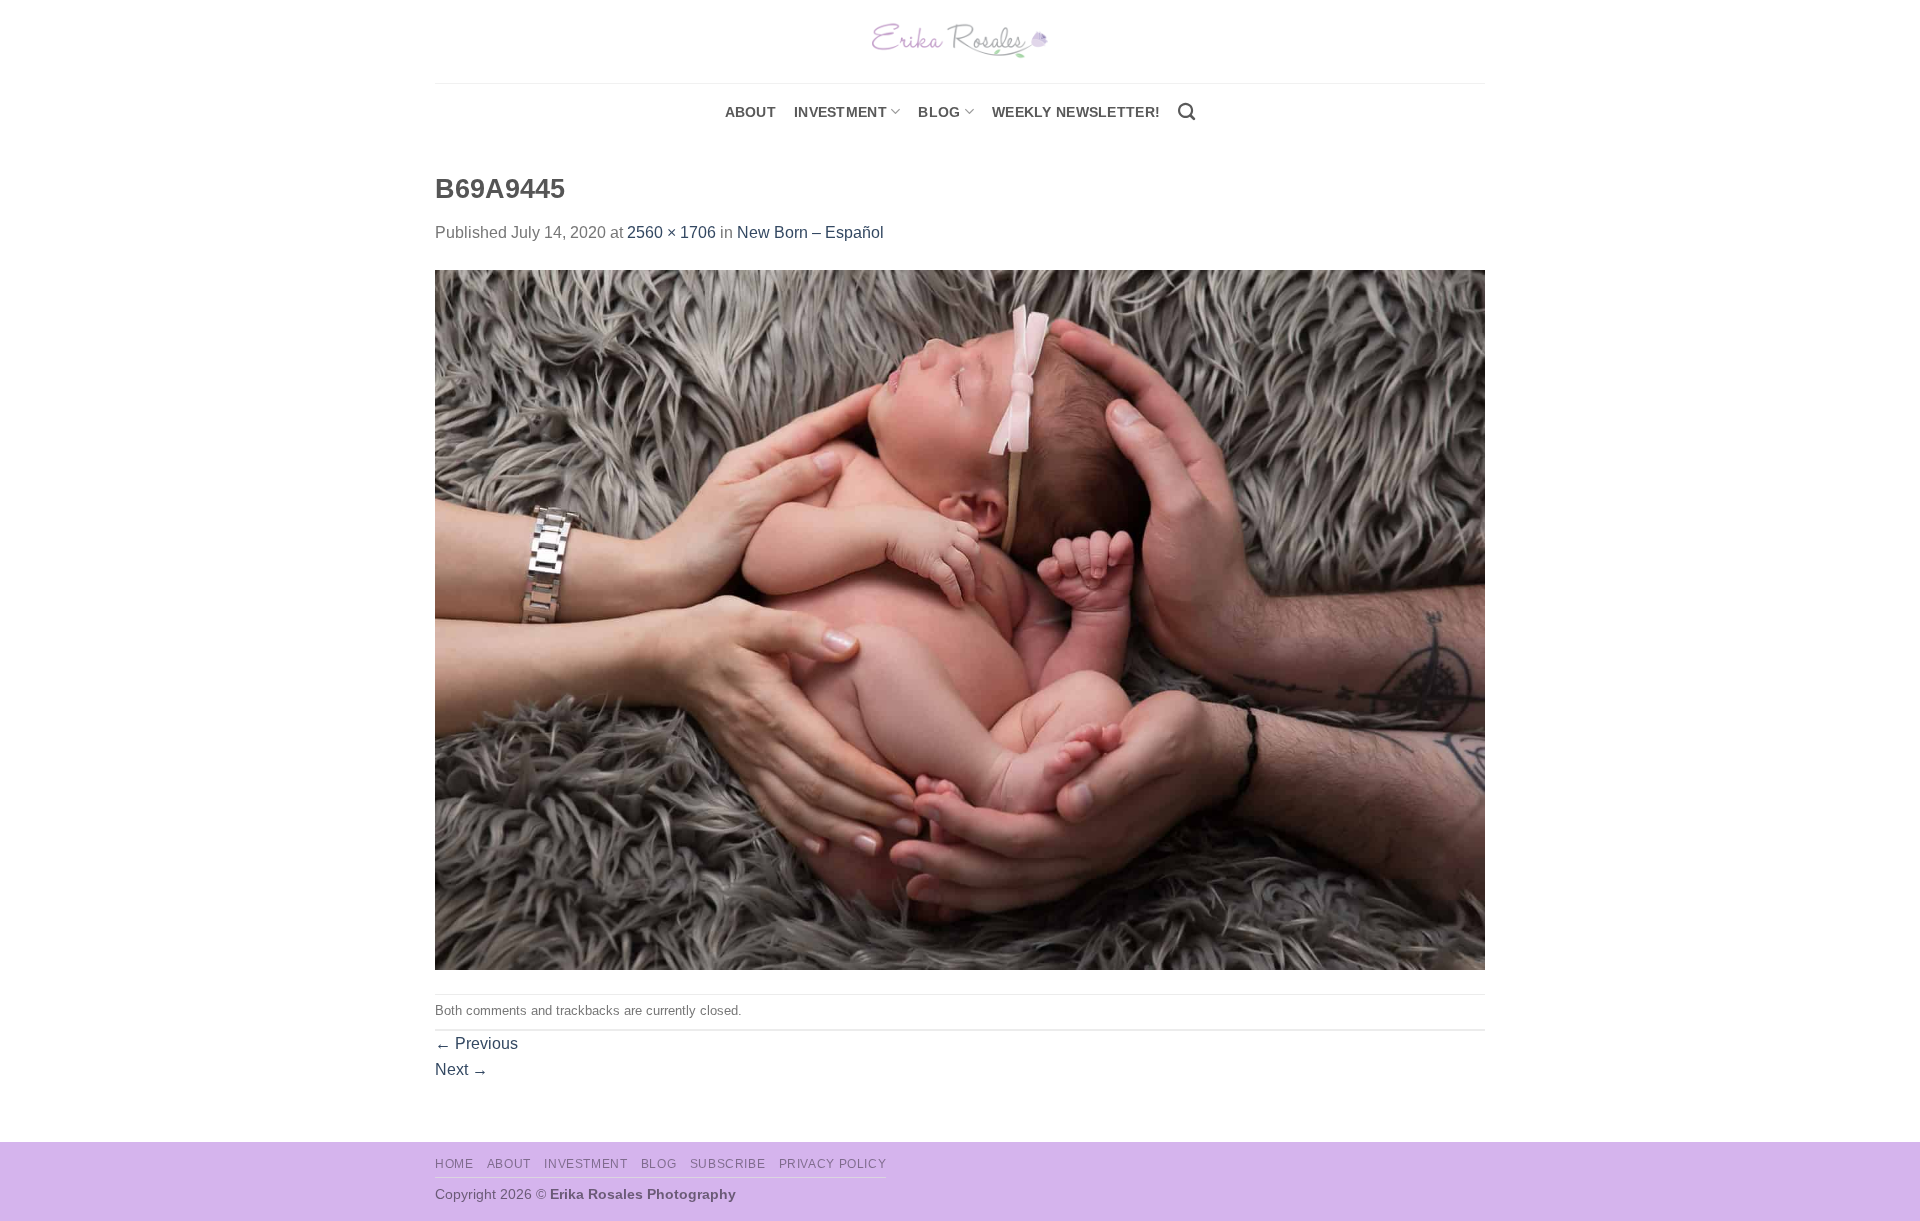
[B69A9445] (960, 618)
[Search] (1186, 112)
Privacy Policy (833, 1164)
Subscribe (728, 1164)
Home (454, 1164)
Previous (476, 1043)
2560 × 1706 (671, 232)
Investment (585, 1164)
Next (461, 1069)
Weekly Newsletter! (1076, 112)
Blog (939, 112)
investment (840, 112)
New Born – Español (810, 232)
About (750, 112)
